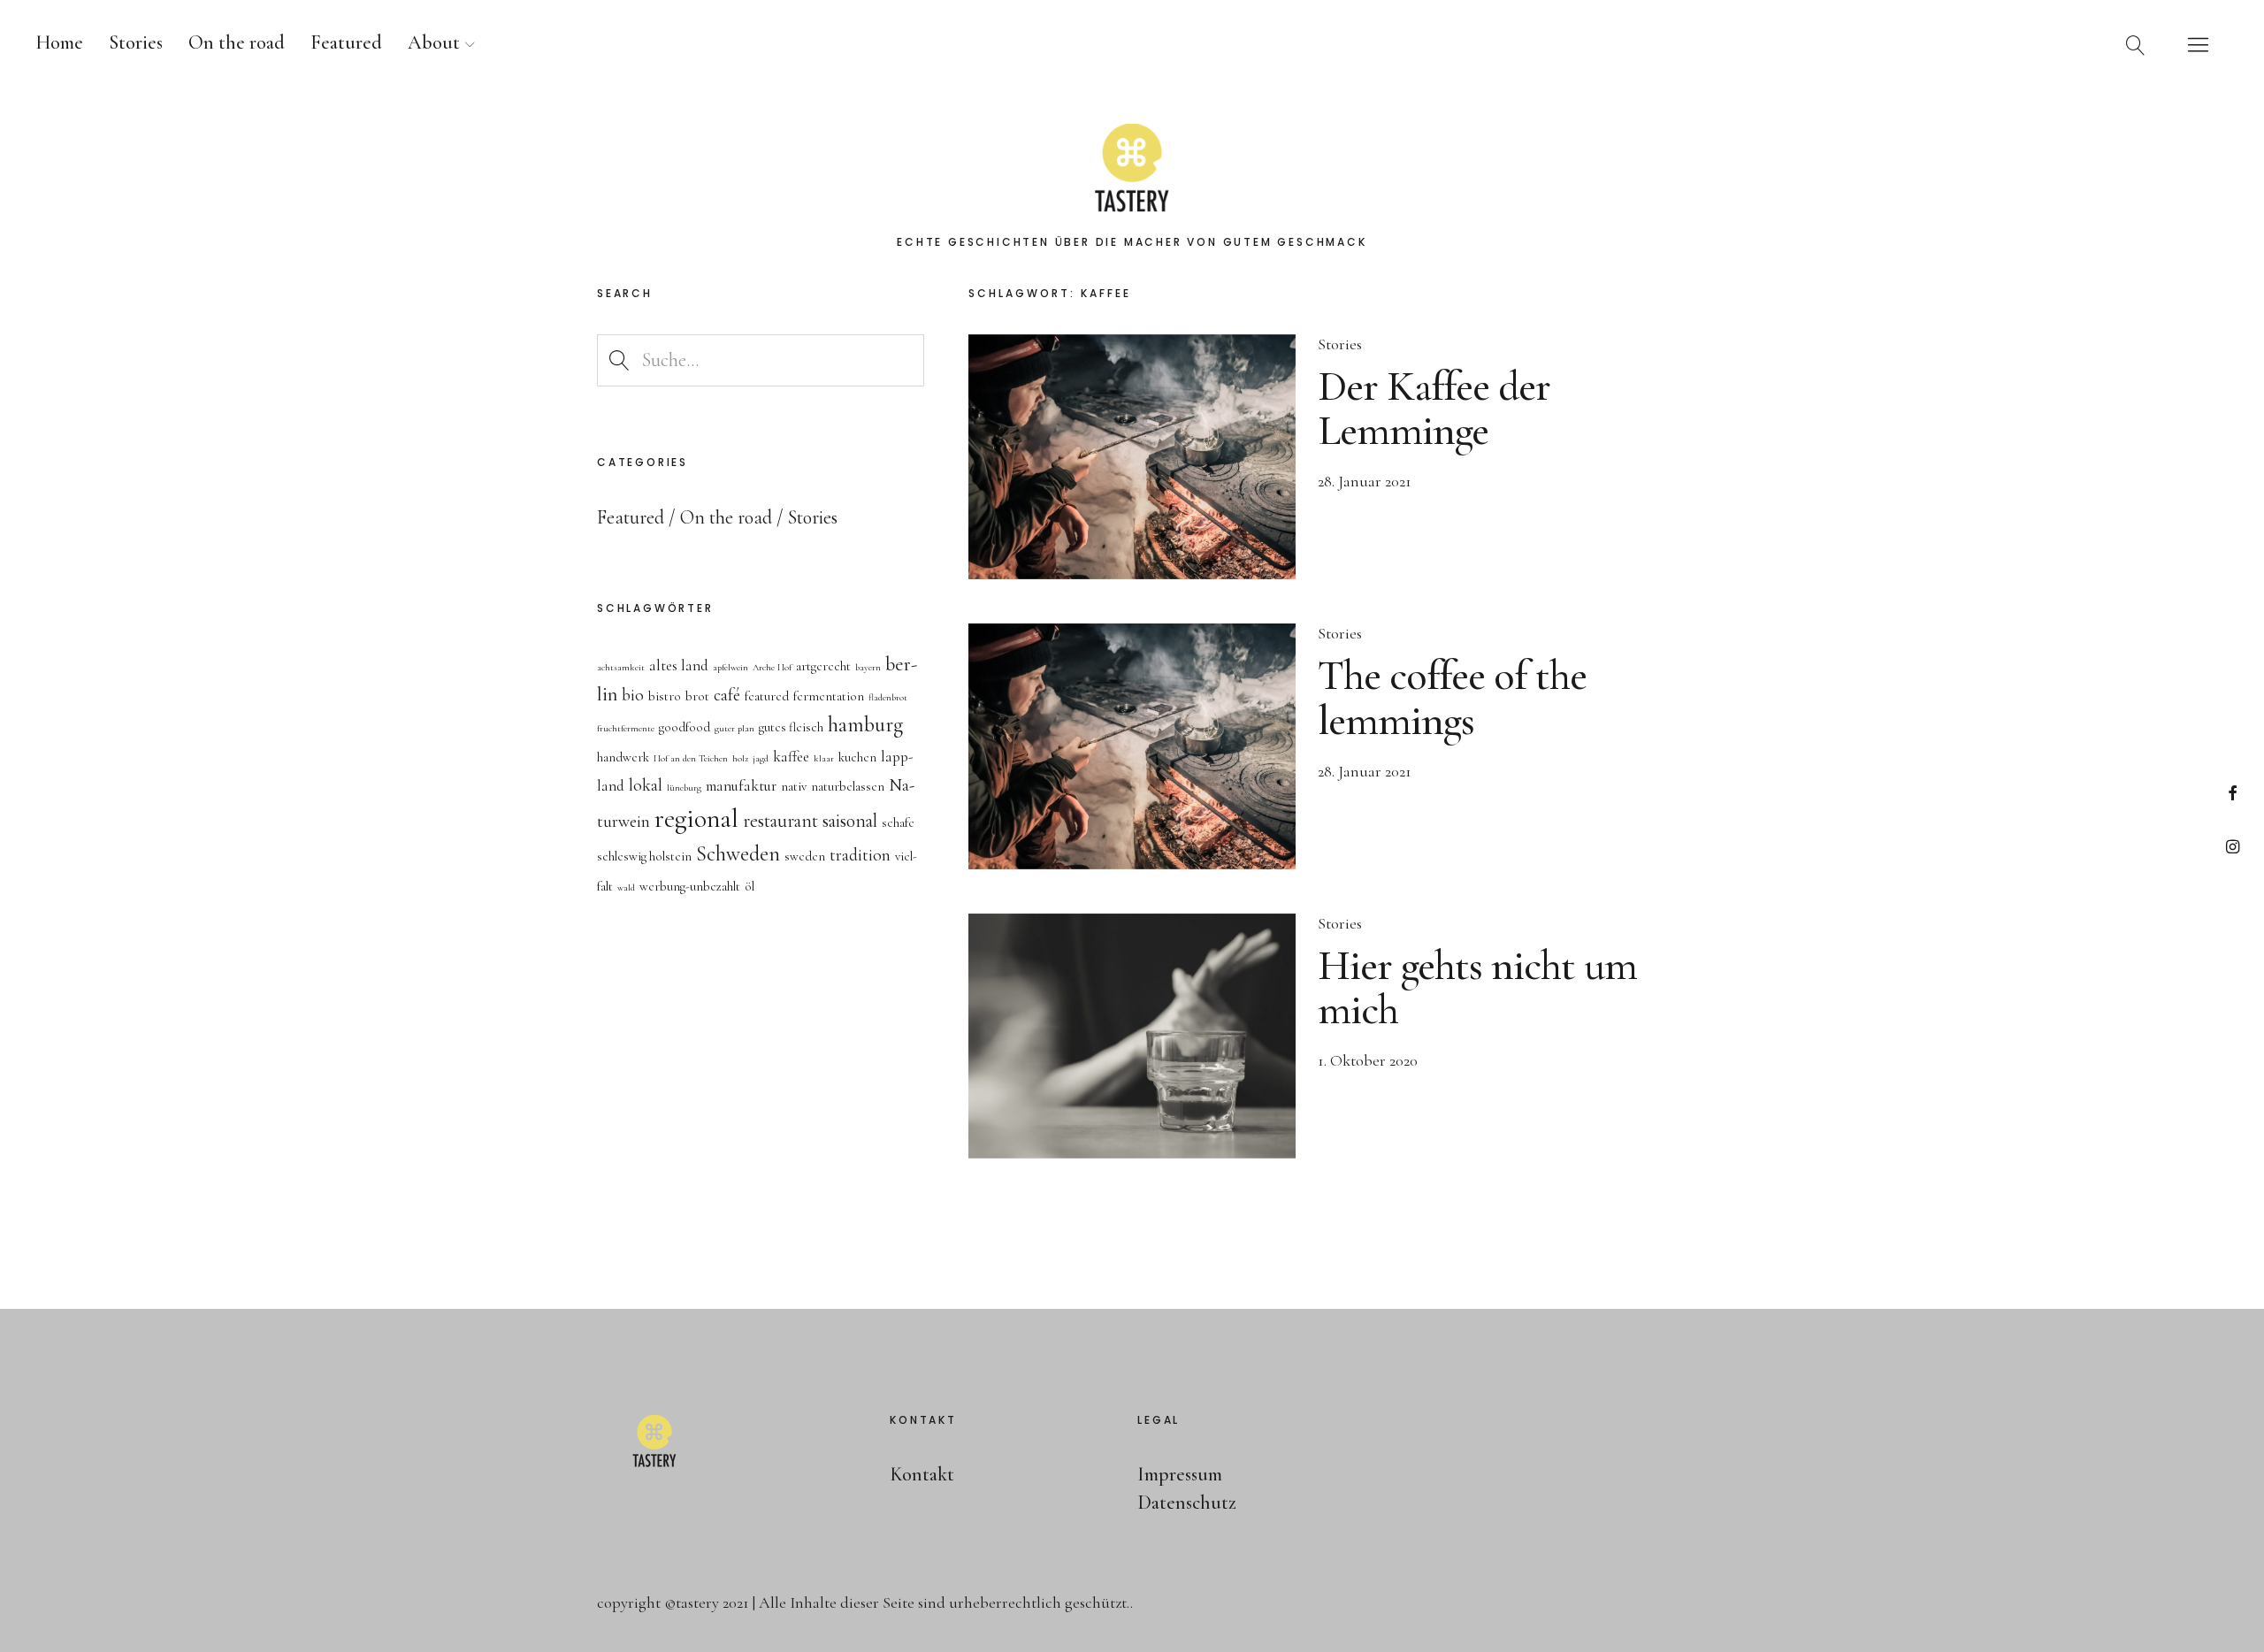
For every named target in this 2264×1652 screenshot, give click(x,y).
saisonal (850, 821)
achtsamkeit (621, 667)
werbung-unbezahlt (690, 887)
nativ (794, 787)
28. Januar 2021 (1365, 481)
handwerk (623, 757)
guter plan (734, 728)
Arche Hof (772, 667)
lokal (646, 785)
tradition (860, 855)
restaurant (780, 821)
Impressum (1180, 1474)
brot (697, 696)
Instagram (2233, 846)
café (727, 695)
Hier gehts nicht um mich (1477, 988)
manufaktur (741, 786)
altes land (679, 665)
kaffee (791, 757)
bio (633, 695)
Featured (346, 42)
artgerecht (823, 666)
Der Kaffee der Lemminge (1434, 409)
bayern (868, 667)
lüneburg (684, 788)
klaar (824, 758)
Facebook (2233, 793)
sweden (805, 857)
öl (750, 887)
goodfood (685, 727)
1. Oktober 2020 (1368, 1060)
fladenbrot (888, 697)
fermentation (829, 696)
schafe (898, 823)
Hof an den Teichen (691, 758)
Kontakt (922, 1474)
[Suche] (2136, 44)
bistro (665, 696)
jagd (761, 758)
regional (696, 818)
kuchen (857, 757)
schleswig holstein (644, 857)
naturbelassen (848, 787)
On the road (237, 42)
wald (626, 887)
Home (59, 42)
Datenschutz (1187, 1503)
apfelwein (730, 667)
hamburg (865, 725)
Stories (136, 42)
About (434, 42)
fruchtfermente (626, 728)
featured (767, 696)
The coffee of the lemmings (1452, 698)
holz (740, 758)
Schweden (738, 854)
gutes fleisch (791, 727)
